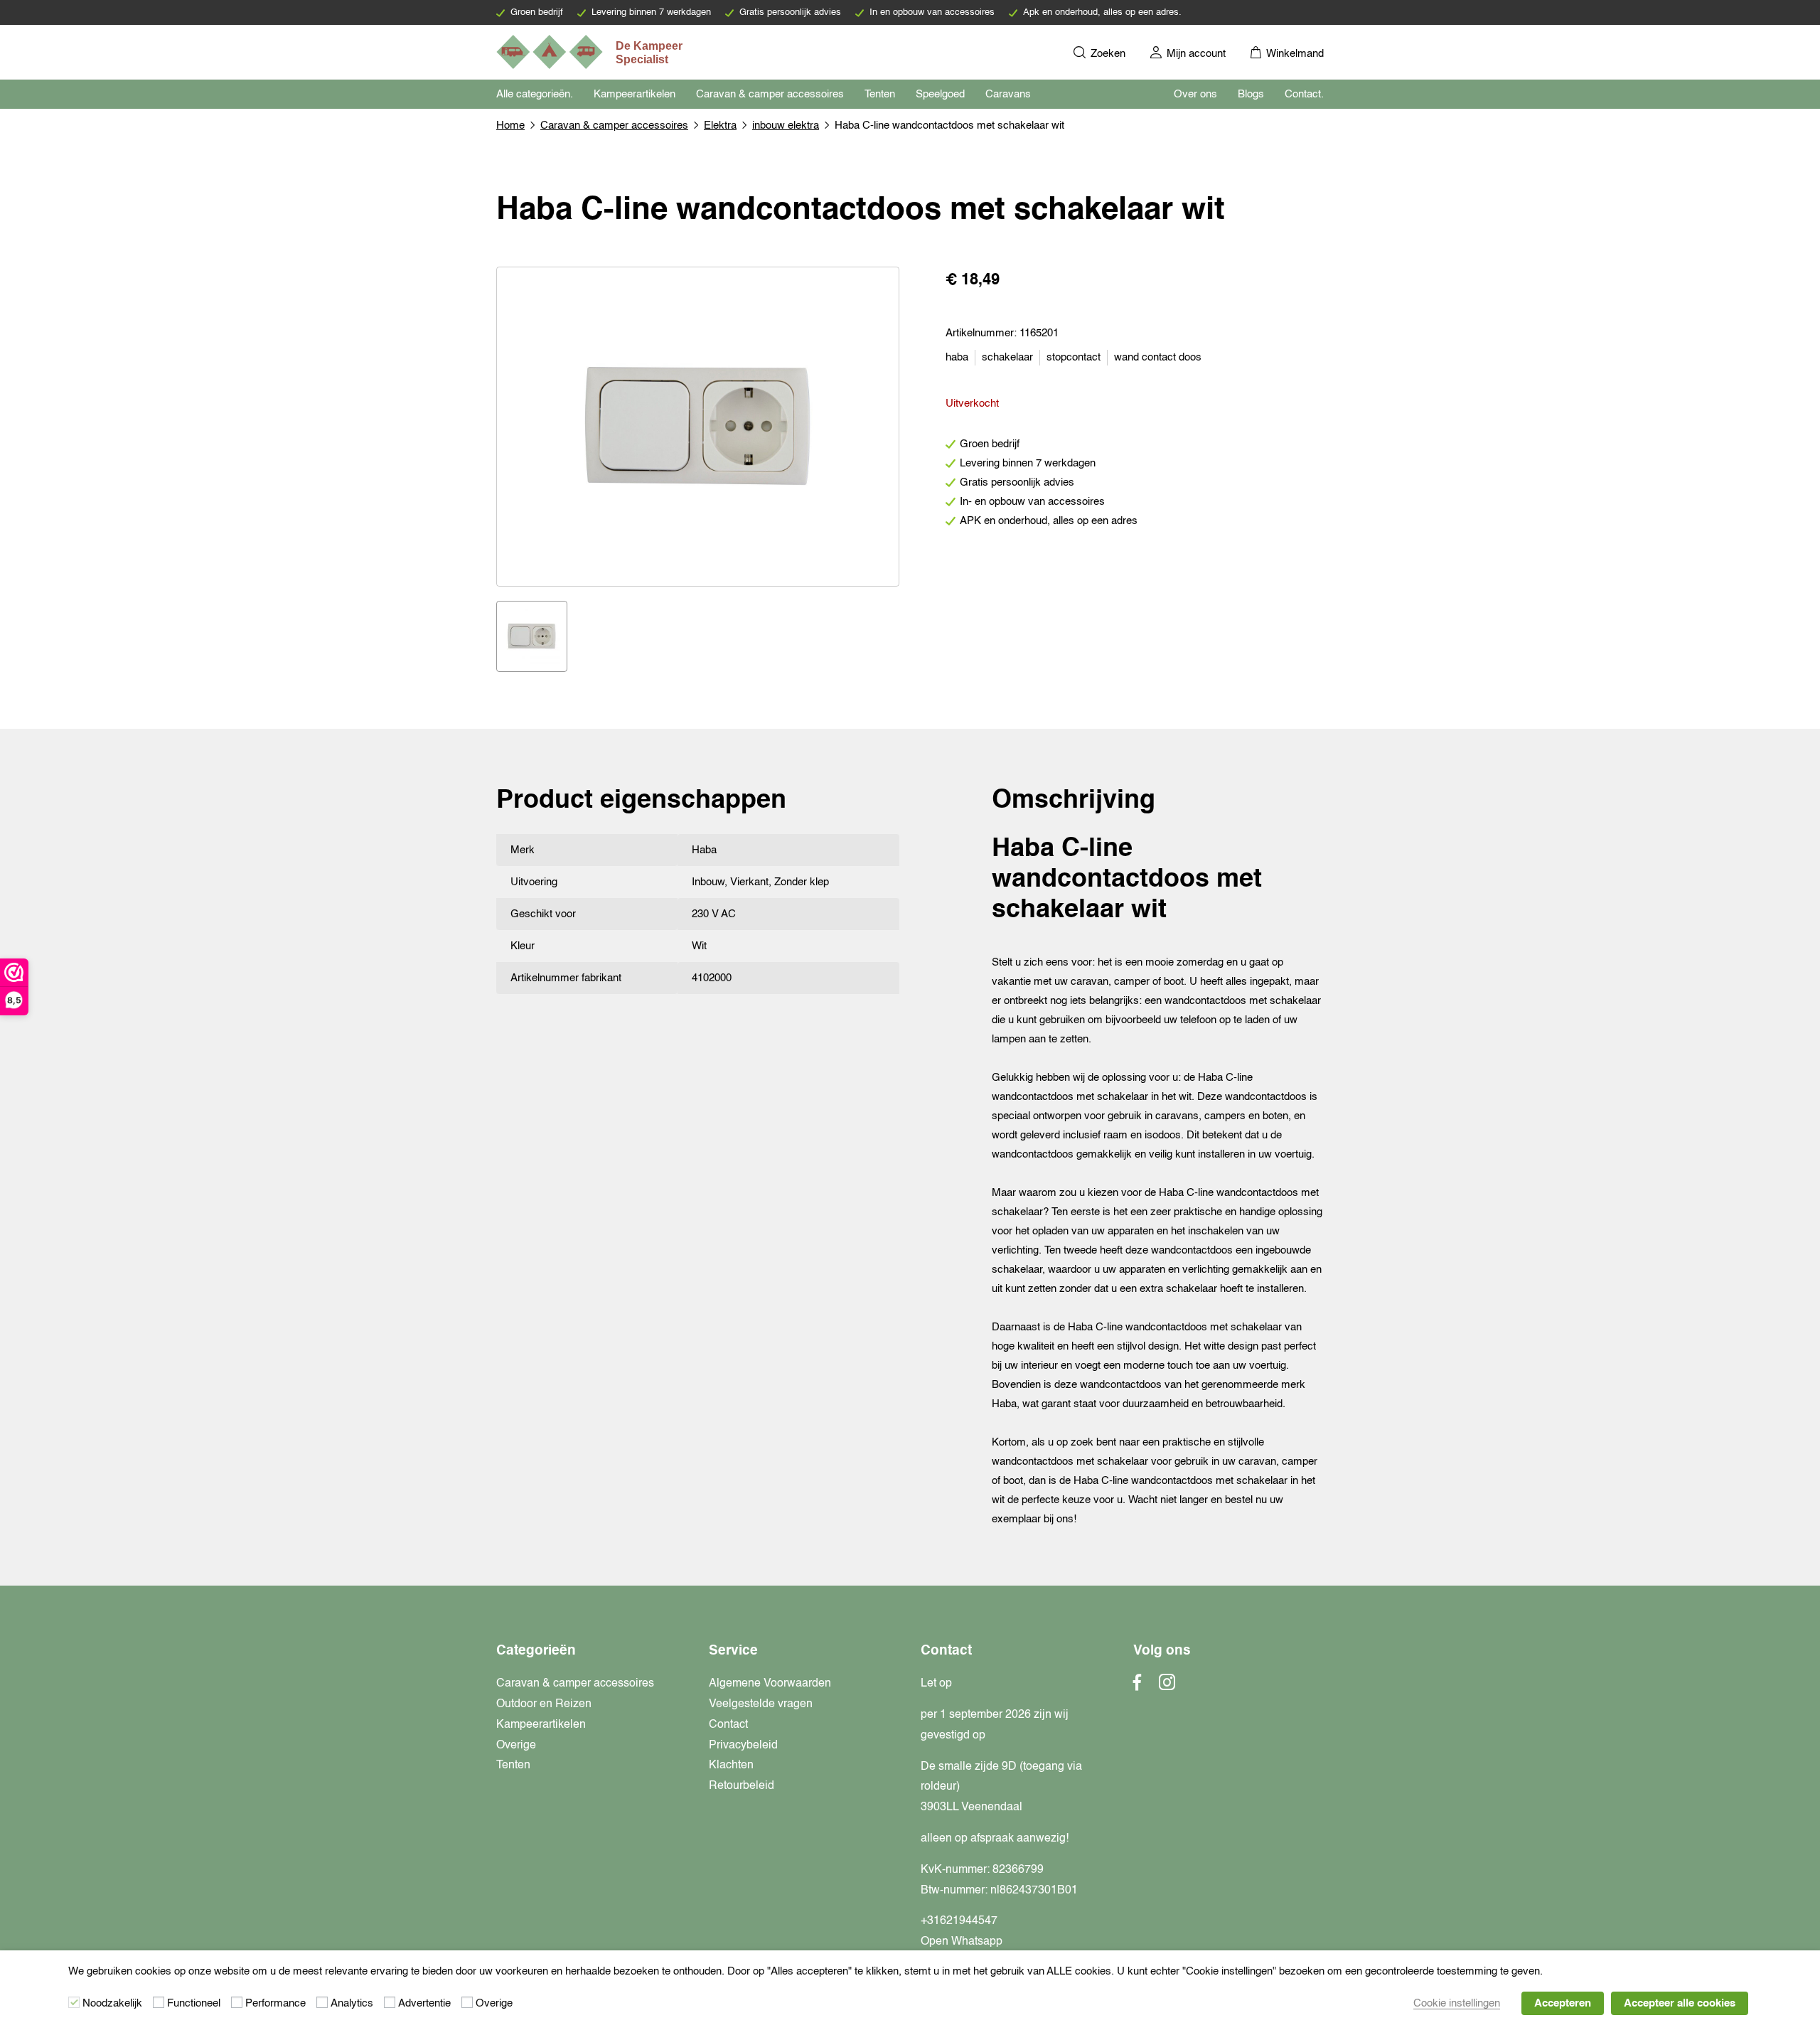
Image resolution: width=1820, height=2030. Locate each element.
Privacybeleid (743, 1746)
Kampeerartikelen (635, 94)
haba (957, 357)
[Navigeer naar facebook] (1137, 1687)
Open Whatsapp (962, 1942)
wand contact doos (1158, 357)
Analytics (352, 2003)
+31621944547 (959, 1921)
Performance (275, 2003)
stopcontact (1074, 357)
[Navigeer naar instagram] (1167, 1687)
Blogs (1251, 94)
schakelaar (1007, 357)
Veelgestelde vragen (761, 1704)
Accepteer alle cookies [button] (1680, 2003)
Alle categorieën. (535, 94)
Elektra (720, 125)
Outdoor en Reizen (544, 1704)
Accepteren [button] (1563, 2003)
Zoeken (1107, 54)
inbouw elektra (786, 125)
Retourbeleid (742, 1786)
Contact (728, 1725)
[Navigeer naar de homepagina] (591, 52)
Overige (516, 1746)
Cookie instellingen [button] (1457, 2003)
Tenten (880, 94)
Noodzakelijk (112, 2003)
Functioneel (194, 2003)
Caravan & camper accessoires (770, 94)
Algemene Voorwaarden (770, 1684)
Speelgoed (940, 94)
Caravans (1008, 94)
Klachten (731, 1765)
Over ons (1195, 94)
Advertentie (424, 2003)
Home (510, 125)
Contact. (1304, 94)
